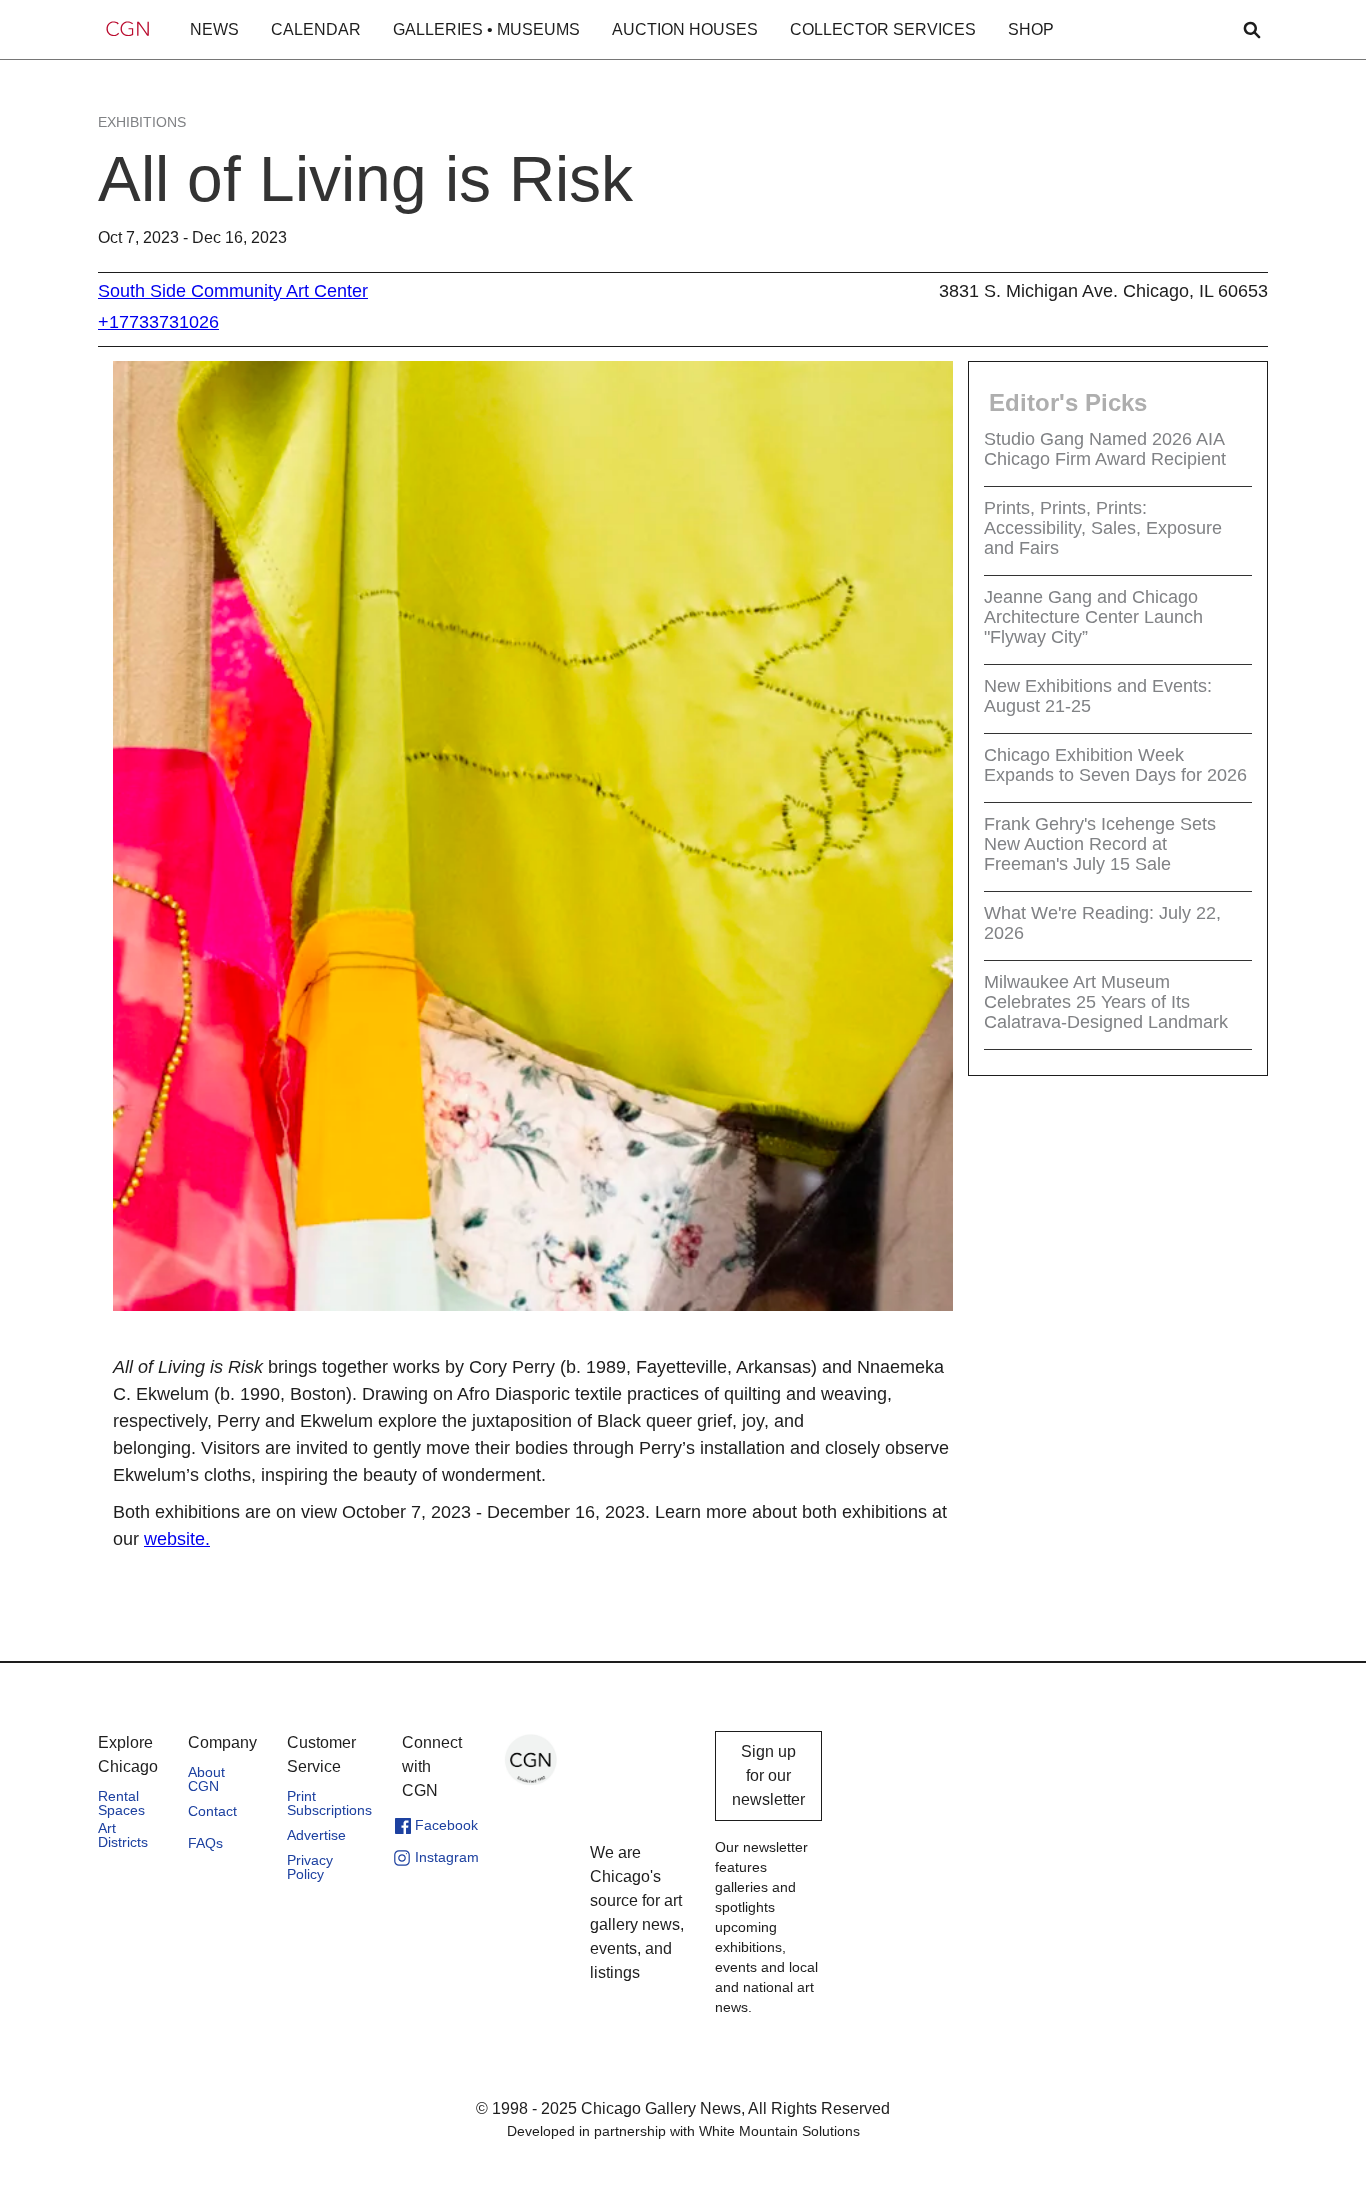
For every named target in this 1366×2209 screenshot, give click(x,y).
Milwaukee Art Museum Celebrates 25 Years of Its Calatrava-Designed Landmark (1106, 1002)
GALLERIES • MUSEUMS (486, 29)
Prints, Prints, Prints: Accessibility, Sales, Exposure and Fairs (1103, 528)
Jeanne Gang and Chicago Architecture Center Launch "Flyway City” (1093, 617)
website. (177, 1539)
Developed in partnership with (683, 2131)
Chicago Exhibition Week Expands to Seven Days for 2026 (1115, 765)
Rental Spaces (121, 1803)
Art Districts (123, 1835)
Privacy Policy (310, 1867)
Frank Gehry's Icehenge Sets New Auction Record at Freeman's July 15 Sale (1100, 844)
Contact (212, 1811)
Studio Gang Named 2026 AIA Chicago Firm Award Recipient (1105, 449)
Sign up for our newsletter (768, 1775)
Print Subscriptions (329, 1803)
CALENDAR (316, 29)
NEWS (214, 29)
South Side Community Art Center (233, 291)
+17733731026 (158, 322)
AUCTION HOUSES (685, 29)
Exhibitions (142, 122)
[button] (214, 30)
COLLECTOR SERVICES (883, 29)
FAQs (205, 1843)
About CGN (206, 1779)
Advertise (316, 1835)
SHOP (1031, 29)
